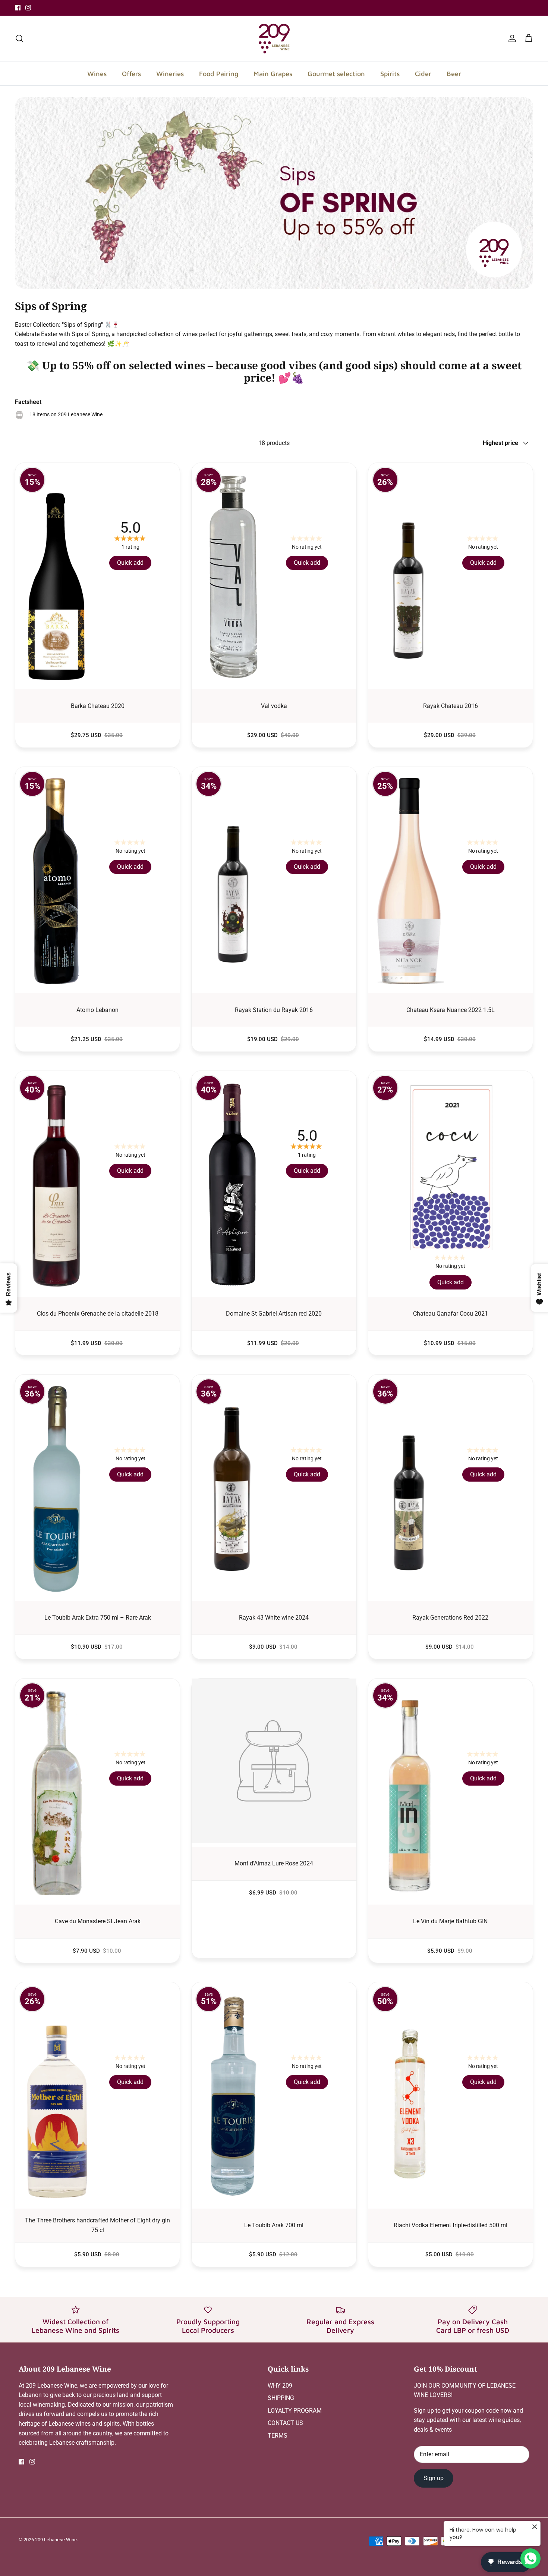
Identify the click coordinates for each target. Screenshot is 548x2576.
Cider (423, 74)
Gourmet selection (336, 74)
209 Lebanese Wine (56, 2540)
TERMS (278, 2436)
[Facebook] (18, 8)
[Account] (511, 38)
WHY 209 (280, 2386)
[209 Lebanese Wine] (274, 39)
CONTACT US (285, 2423)
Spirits (390, 74)
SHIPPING (281, 2398)
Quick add (130, 563)
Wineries (170, 74)
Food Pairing (219, 74)
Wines (97, 74)
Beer (454, 74)
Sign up (434, 2478)
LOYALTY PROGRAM (295, 2411)
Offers (131, 74)
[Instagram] (28, 8)
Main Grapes (273, 74)
